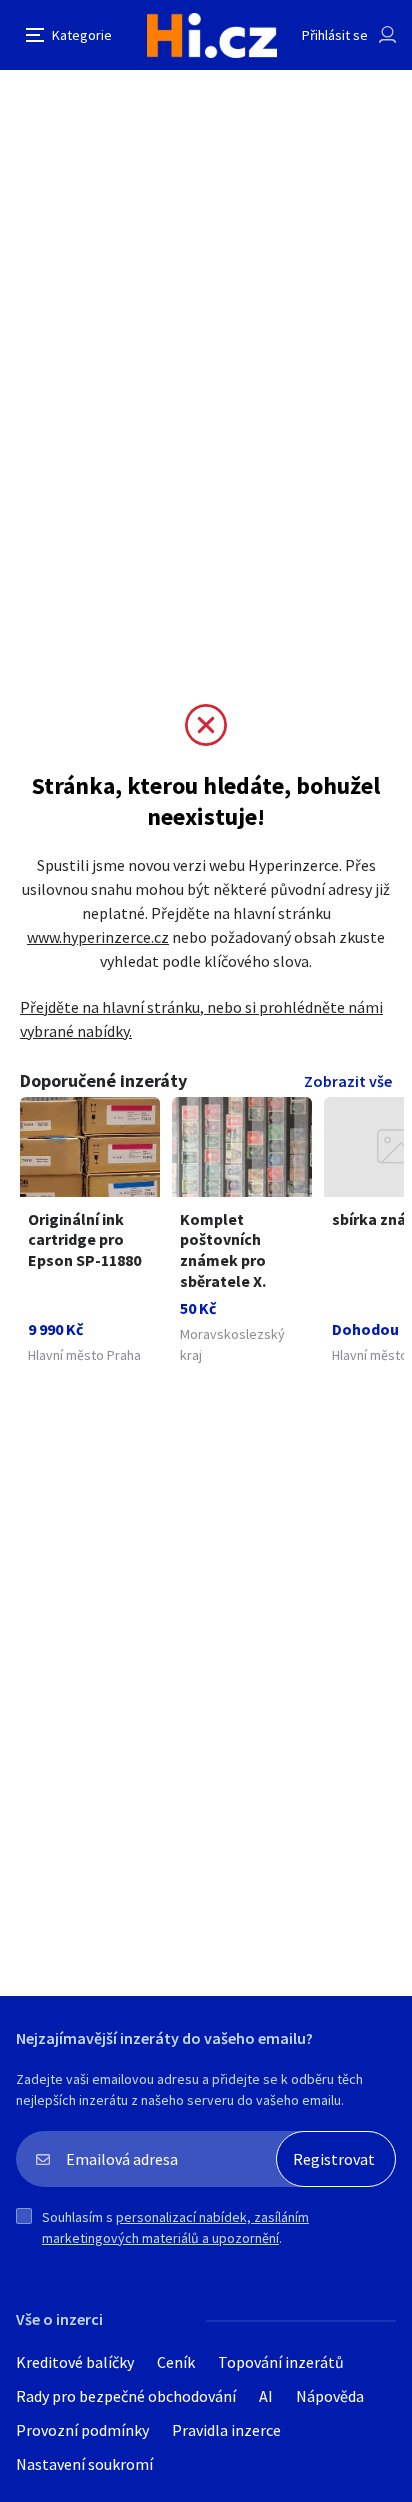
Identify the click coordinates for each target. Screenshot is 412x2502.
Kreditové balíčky (75, 2362)
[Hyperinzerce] (212, 35)
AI (266, 2396)
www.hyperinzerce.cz (98, 937)
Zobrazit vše (348, 1081)
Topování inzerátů (281, 2362)
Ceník (176, 2362)
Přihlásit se (335, 35)
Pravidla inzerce (226, 2430)
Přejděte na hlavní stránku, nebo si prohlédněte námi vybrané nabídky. (201, 1019)
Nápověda (330, 2396)
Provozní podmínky (82, 2430)
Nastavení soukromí (84, 2464)
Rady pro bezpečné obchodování (126, 2396)
